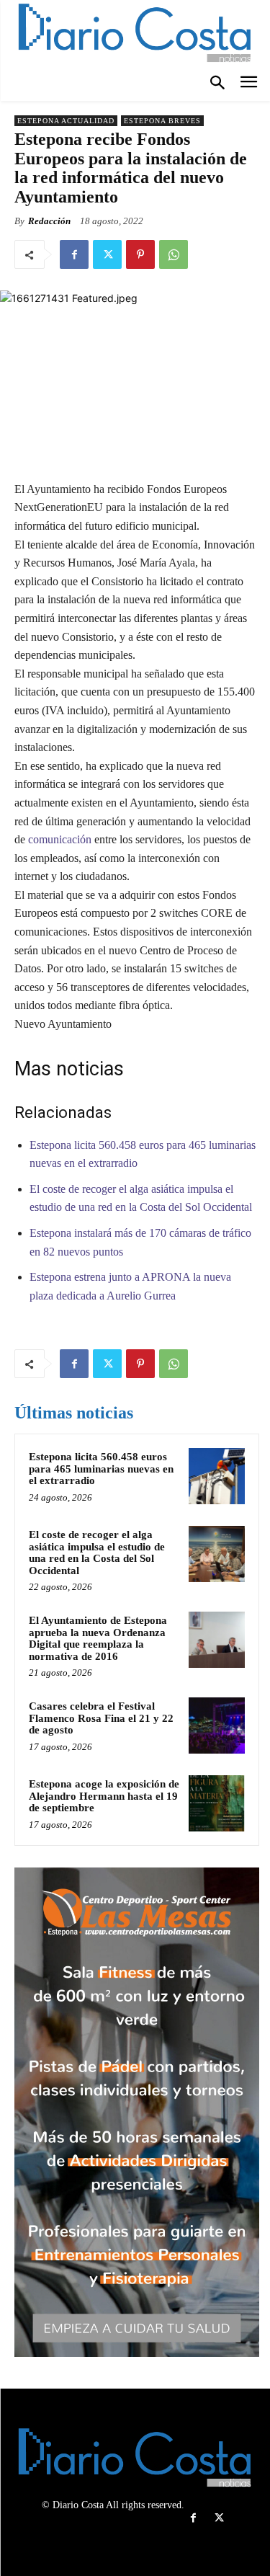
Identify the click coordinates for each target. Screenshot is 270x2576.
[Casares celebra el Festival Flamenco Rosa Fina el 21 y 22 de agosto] (217, 1726)
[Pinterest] (140, 254)
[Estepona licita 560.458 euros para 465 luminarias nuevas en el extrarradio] (217, 1476)
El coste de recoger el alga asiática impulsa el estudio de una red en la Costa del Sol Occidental (97, 1553)
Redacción (49, 221)
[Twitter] (107, 254)
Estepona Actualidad (66, 121)
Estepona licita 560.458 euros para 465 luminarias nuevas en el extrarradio (101, 1469)
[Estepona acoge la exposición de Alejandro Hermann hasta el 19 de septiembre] (217, 1803)
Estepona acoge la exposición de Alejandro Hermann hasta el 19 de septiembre (104, 1796)
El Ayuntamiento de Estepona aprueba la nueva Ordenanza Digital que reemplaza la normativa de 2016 (98, 1638)
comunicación (60, 839)
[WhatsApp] (174, 254)
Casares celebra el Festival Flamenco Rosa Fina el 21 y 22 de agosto (101, 1718)
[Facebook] (74, 254)
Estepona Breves (162, 121)
